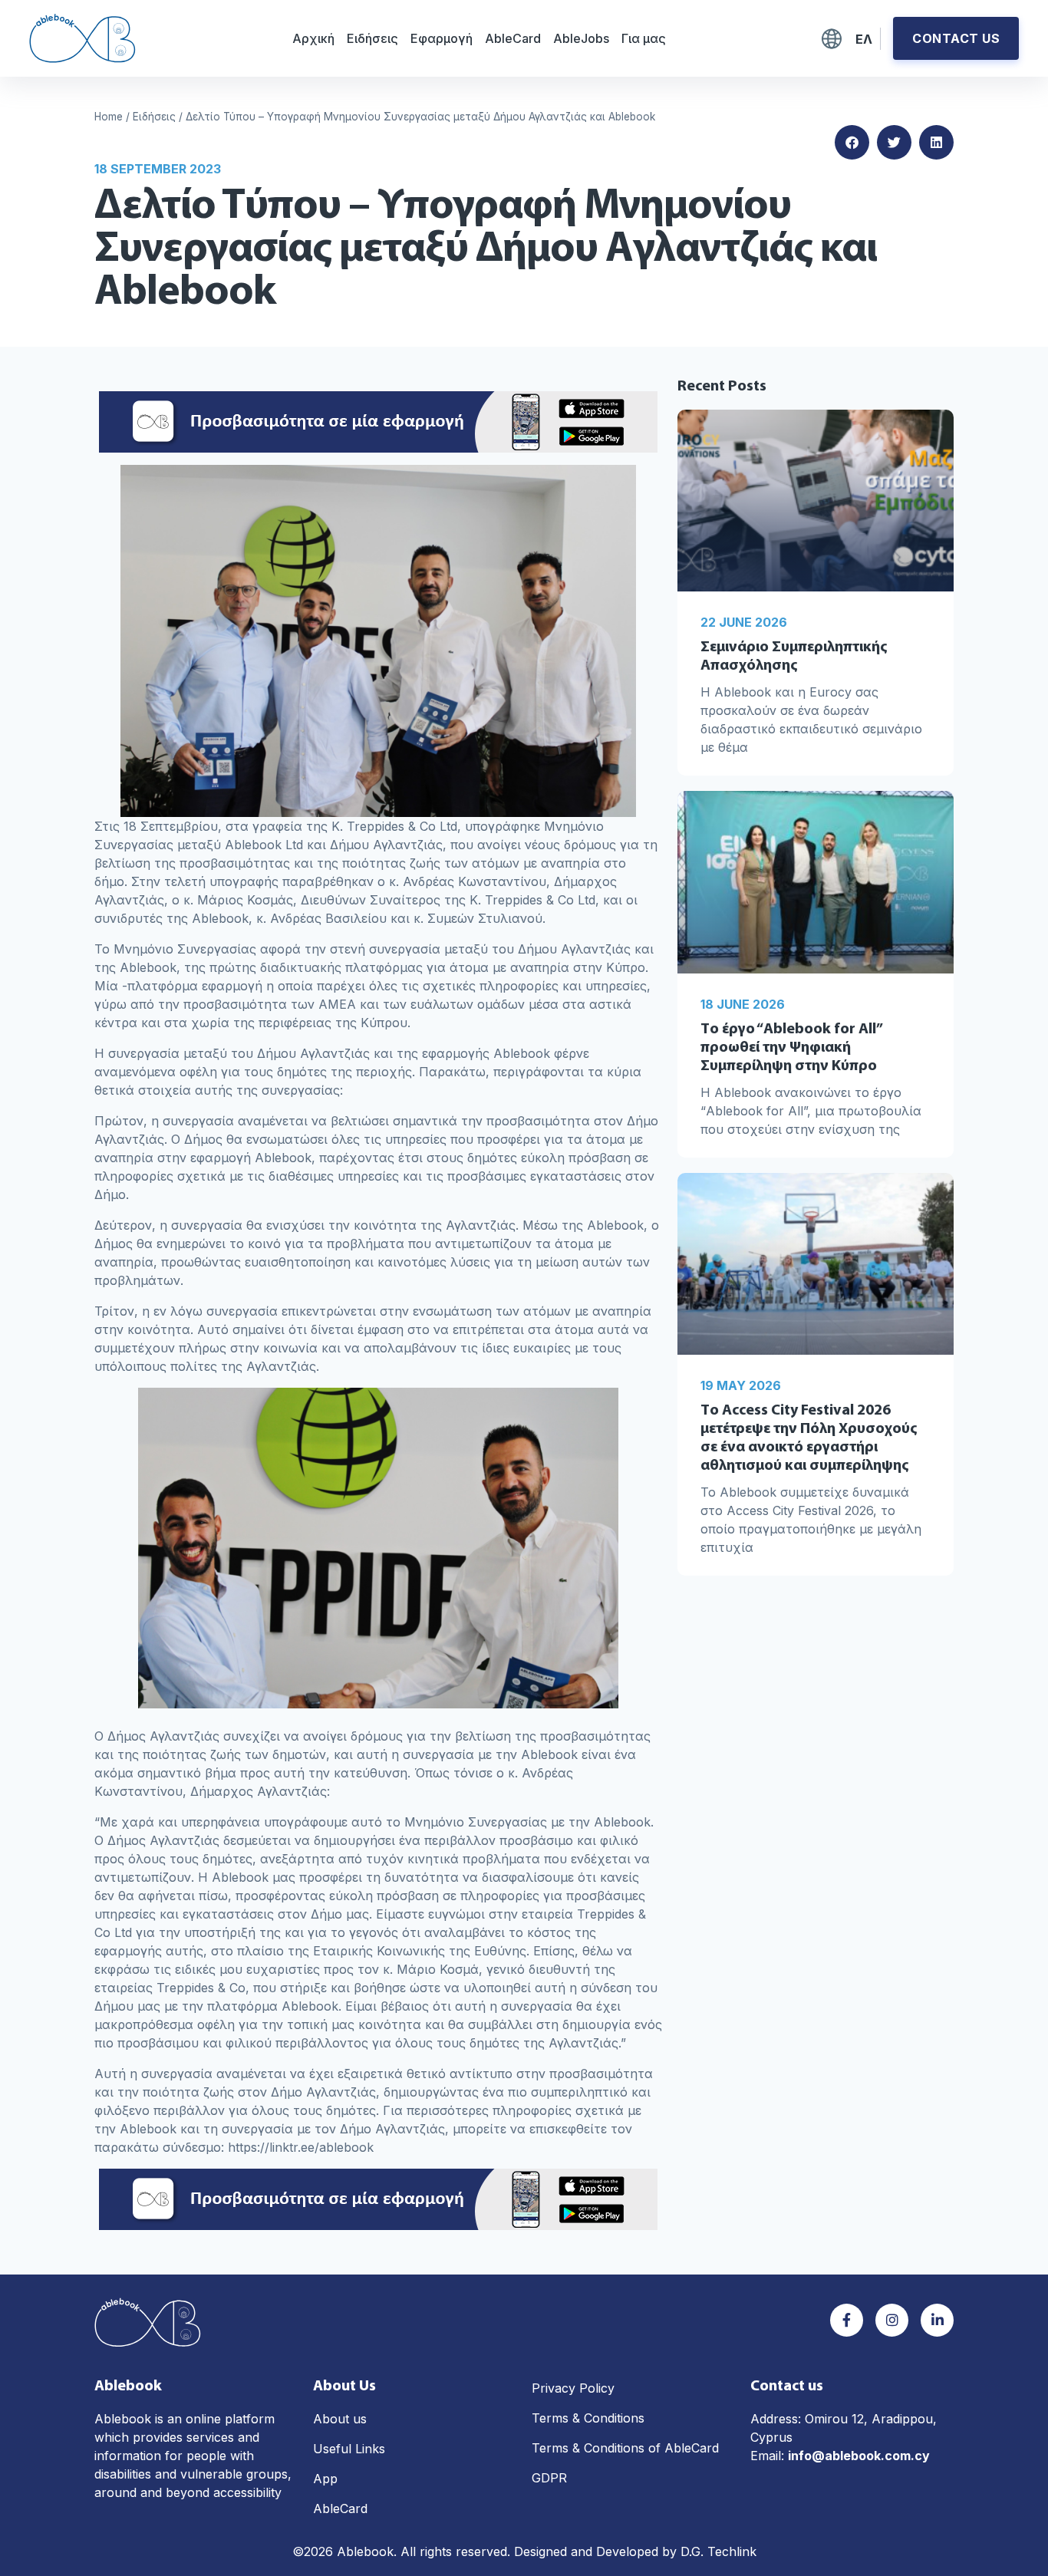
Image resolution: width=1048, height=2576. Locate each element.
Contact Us (956, 38)
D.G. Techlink (718, 2551)
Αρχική (313, 38)
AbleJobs (581, 38)
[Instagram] (892, 2320)
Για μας (644, 38)
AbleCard (513, 38)
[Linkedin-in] (937, 2320)
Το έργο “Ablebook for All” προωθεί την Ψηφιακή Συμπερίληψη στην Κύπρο (791, 1048)
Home (109, 117)
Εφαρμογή (442, 38)
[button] (852, 142)
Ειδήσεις (372, 38)
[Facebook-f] (847, 2320)
